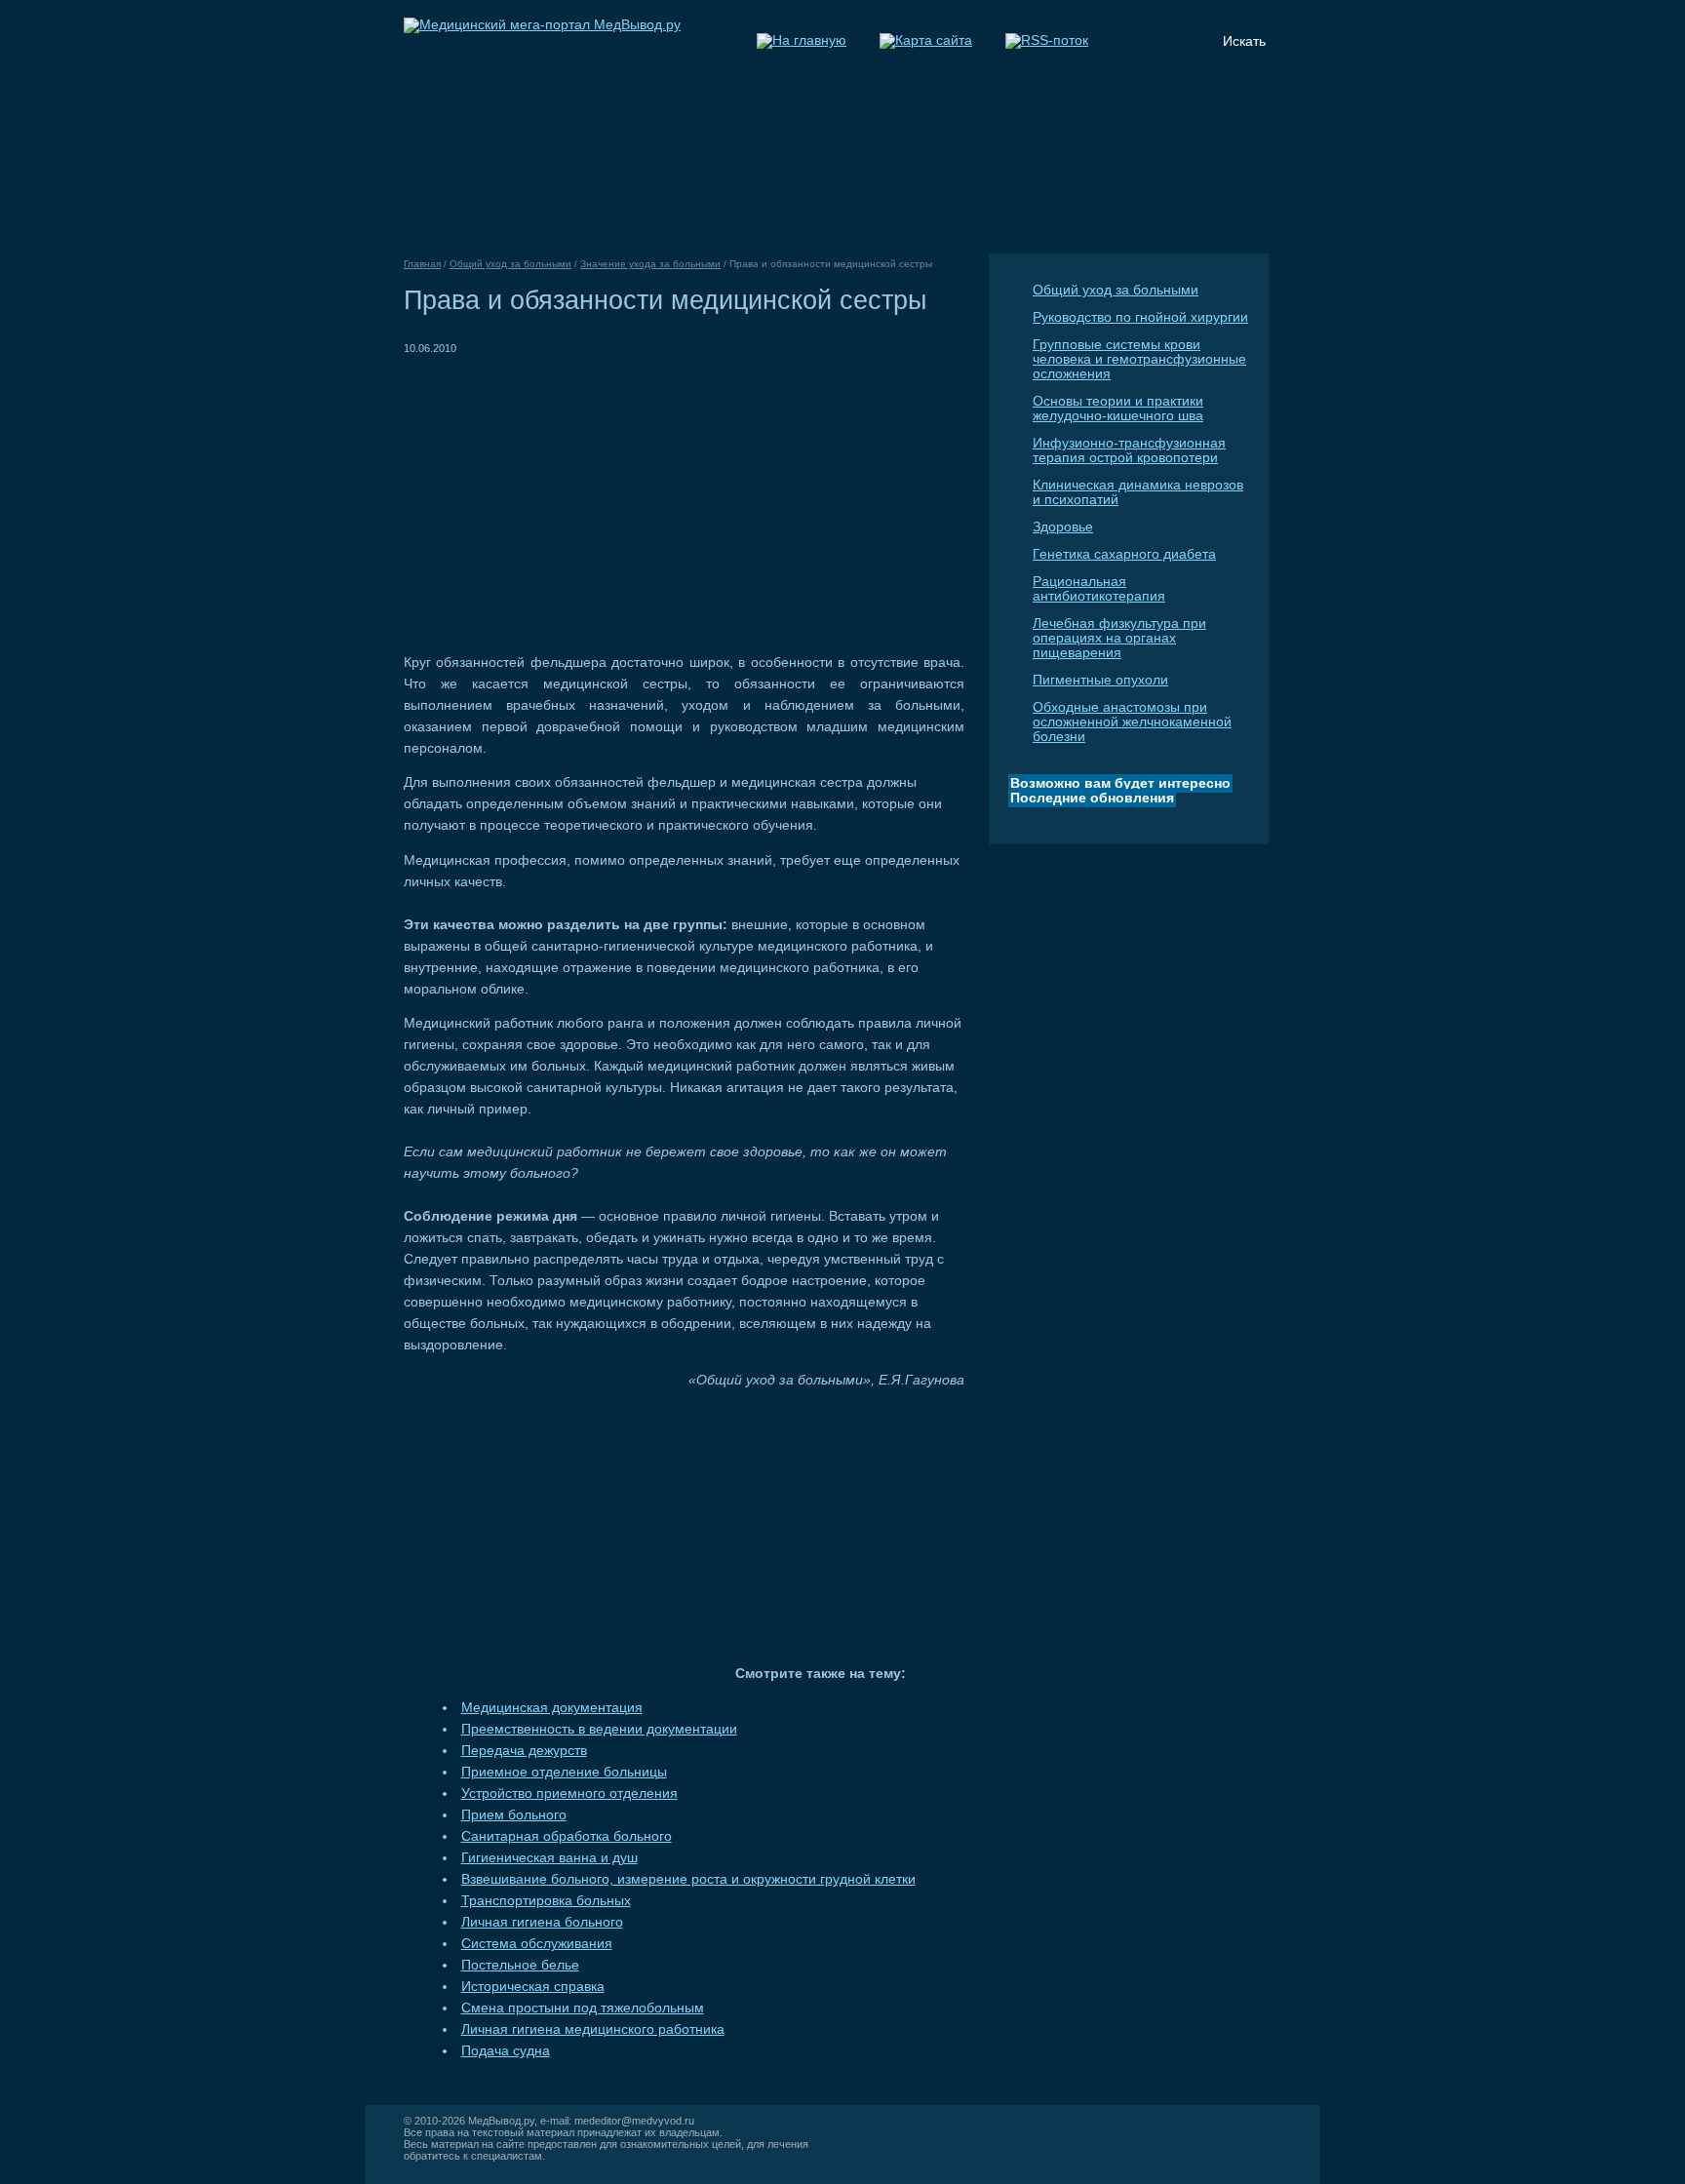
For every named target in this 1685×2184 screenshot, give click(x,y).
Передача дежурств (524, 1751)
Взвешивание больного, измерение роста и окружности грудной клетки (688, 1879)
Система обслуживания (537, 1944)
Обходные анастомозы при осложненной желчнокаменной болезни (1132, 722)
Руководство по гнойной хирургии (1140, 317)
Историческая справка (533, 1987)
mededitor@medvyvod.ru (634, 2121)
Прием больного (514, 1815)
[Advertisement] (568, 495)
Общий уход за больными (1116, 290)
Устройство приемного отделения (569, 1794)
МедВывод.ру (501, 2121)
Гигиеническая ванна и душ (549, 1858)
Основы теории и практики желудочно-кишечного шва (1118, 409)
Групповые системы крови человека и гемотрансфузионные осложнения (1139, 359)
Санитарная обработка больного (567, 1836)
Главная (422, 264)
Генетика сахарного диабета (1124, 554)
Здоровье (1063, 527)
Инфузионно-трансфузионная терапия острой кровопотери (1129, 450)
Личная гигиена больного (542, 1922)
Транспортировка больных (546, 1901)
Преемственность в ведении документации (599, 1729)
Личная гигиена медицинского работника (593, 2029)
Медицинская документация (552, 1708)
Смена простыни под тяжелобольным (583, 2008)
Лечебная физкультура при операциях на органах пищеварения (1119, 638)
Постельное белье (520, 1965)
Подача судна (506, 2051)
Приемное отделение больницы (564, 1772)
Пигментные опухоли (1100, 680)
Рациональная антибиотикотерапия (1099, 589)
